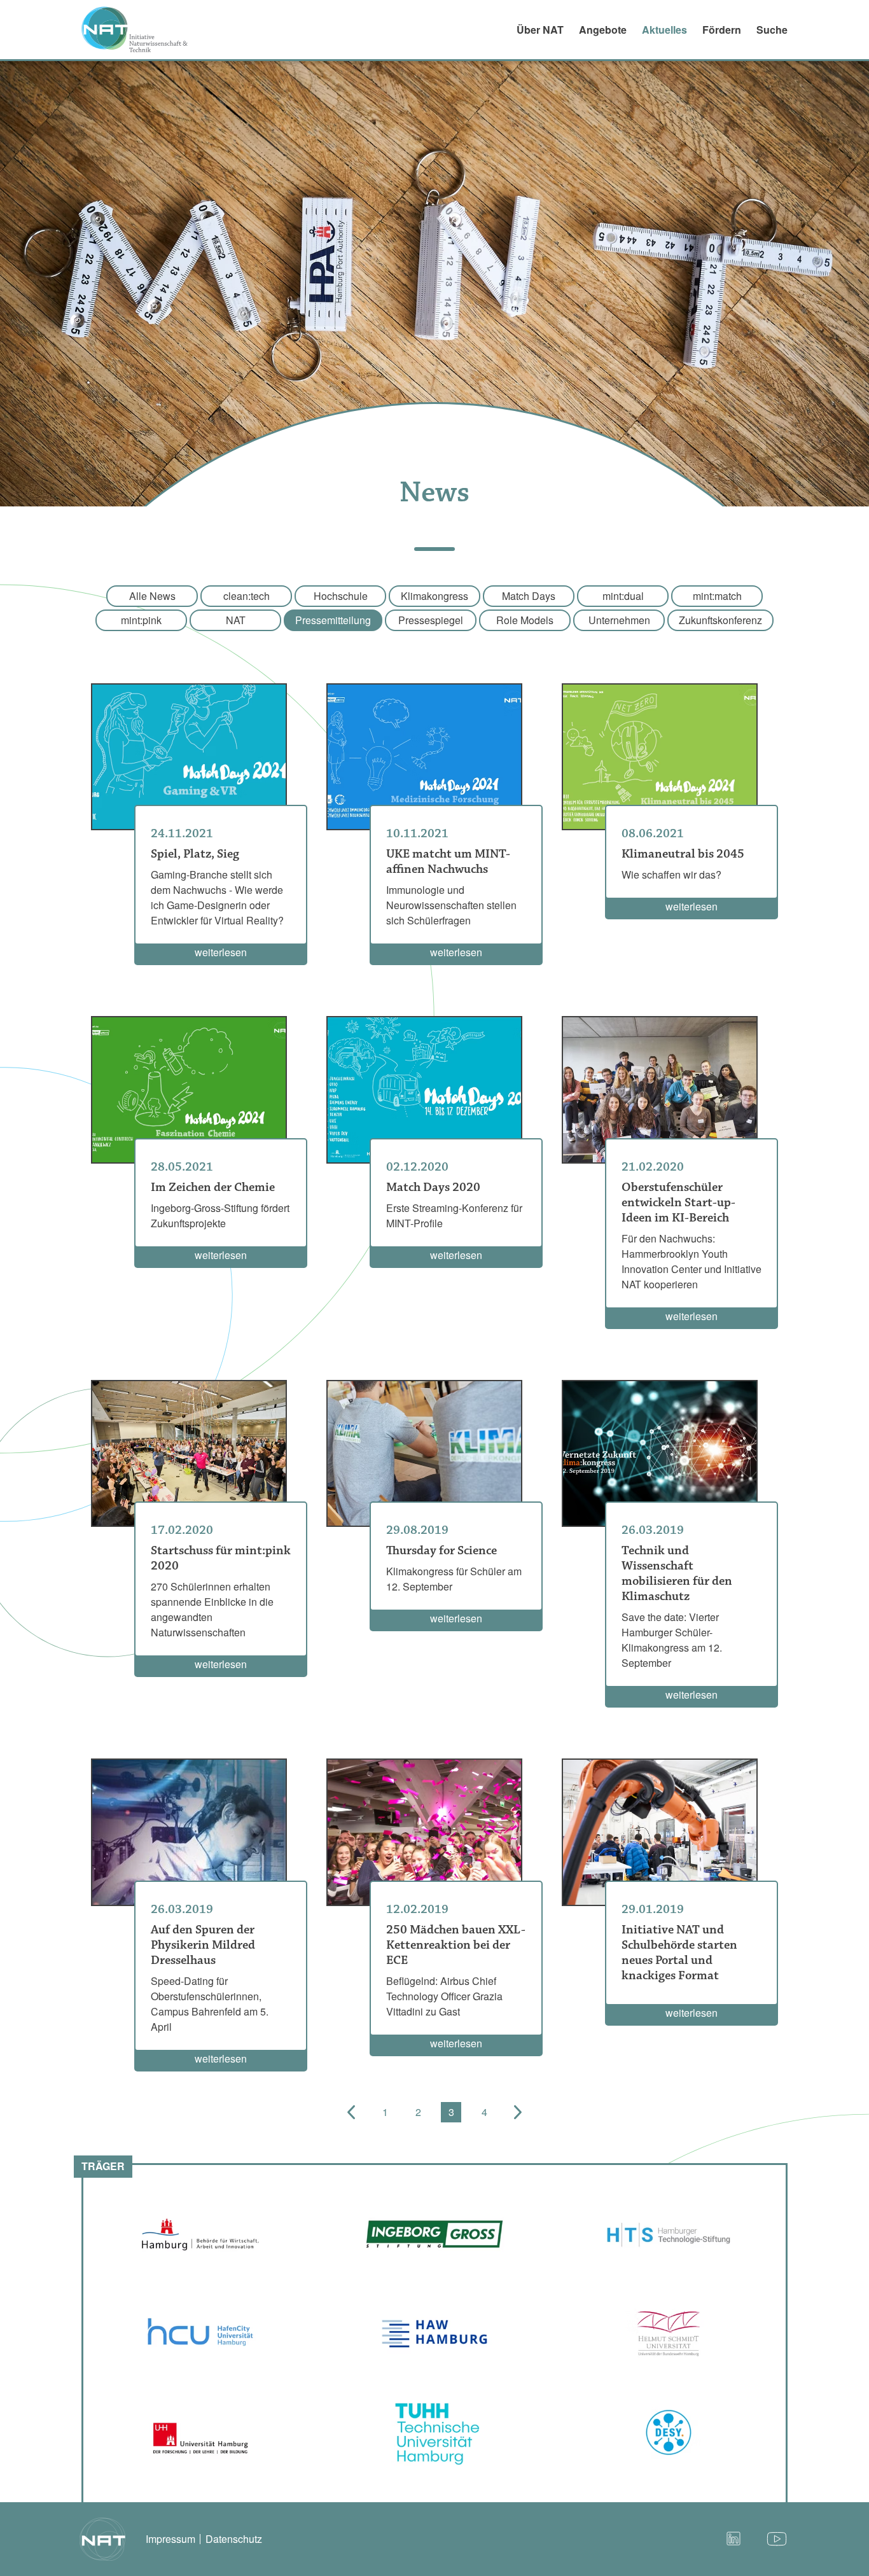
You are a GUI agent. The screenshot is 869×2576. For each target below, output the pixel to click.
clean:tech (247, 596)
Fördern (722, 30)
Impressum (170, 2539)
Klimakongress (434, 596)
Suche (772, 30)
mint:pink (141, 620)
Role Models (525, 620)
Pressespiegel (431, 620)
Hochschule (341, 596)
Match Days (529, 596)
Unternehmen (619, 620)
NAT (236, 620)
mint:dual (623, 596)
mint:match (717, 596)
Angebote (603, 30)
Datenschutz (234, 2539)
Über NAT (540, 30)
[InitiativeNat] (143, 29)
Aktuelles (664, 30)
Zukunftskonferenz (720, 620)
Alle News (152, 596)
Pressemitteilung (333, 620)
